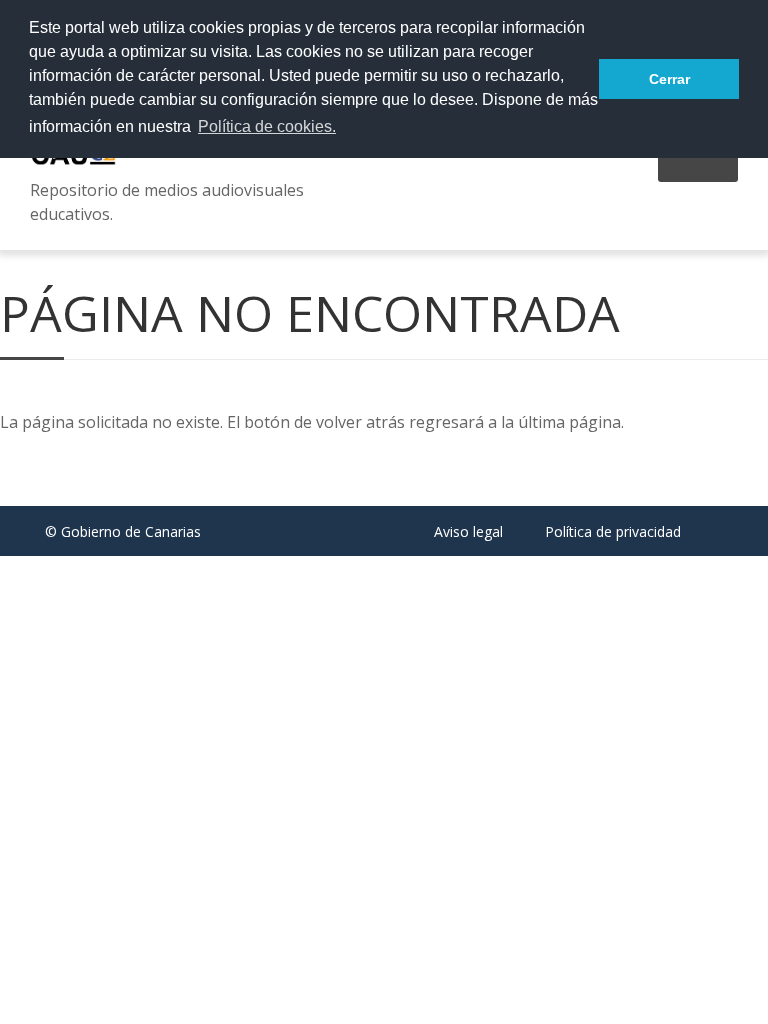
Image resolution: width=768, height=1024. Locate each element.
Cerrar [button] (669, 79)
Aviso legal (468, 531)
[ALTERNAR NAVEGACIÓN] (698, 168)
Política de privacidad (613, 531)
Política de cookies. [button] (267, 126)
